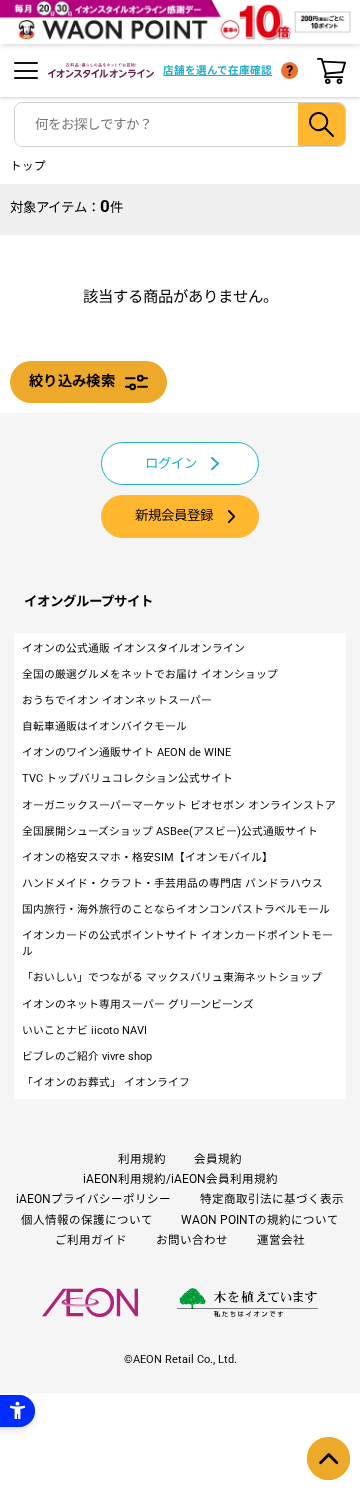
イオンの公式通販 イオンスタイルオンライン (133, 648)
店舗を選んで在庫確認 (217, 70)
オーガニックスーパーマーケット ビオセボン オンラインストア (179, 805)
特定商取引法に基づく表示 (272, 1199)
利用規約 (142, 1159)
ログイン (171, 463)
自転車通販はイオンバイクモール (104, 726)
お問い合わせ (192, 1240)
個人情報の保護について (87, 1220)
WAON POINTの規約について (260, 1220)
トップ (28, 166)
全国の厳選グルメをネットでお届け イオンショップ (150, 674)
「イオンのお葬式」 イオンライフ (106, 1082)
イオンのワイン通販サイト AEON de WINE (126, 752)
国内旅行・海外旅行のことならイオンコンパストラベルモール (176, 909)
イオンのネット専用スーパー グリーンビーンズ (138, 1004)
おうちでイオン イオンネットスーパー (117, 700)
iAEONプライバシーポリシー (93, 1199)
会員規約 (218, 1159)
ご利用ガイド (91, 1240)
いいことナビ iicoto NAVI (84, 1030)
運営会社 (281, 1240)
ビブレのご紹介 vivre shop (87, 1056)
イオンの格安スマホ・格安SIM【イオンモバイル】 (147, 857)
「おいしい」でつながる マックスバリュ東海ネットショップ (172, 977)
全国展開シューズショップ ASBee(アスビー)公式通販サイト (170, 831)
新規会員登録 (174, 515)
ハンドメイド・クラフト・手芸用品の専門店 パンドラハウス (172, 883)
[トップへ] (328, 1458)
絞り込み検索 (72, 381)
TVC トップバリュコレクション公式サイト (127, 778)
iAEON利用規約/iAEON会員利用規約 (180, 1179)
